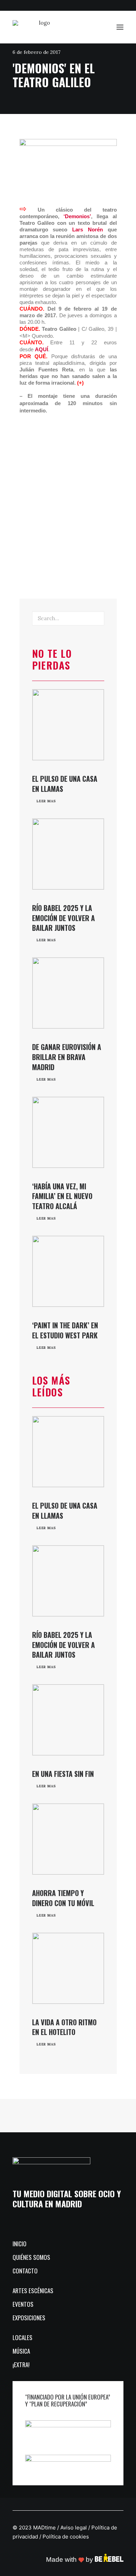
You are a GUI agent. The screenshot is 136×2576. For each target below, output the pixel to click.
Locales (22, 2337)
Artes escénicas (33, 2291)
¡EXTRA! (21, 2365)
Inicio (20, 2244)
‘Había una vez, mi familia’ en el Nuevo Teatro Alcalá (62, 1196)
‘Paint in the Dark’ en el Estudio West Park (65, 1330)
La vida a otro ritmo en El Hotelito (64, 2027)
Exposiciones (29, 2318)
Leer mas (46, 801)
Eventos (23, 2304)
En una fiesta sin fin (63, 1774)
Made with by (70, 2559)
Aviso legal (74, 2528)
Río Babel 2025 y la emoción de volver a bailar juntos (63, 918)
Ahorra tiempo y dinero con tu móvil (63, 1898)
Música (21, 2351)
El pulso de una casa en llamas (65, 784)
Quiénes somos (31, 2257)
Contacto (25, 2271)
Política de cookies (66, 2537)
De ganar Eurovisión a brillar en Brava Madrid (67, 1057)
